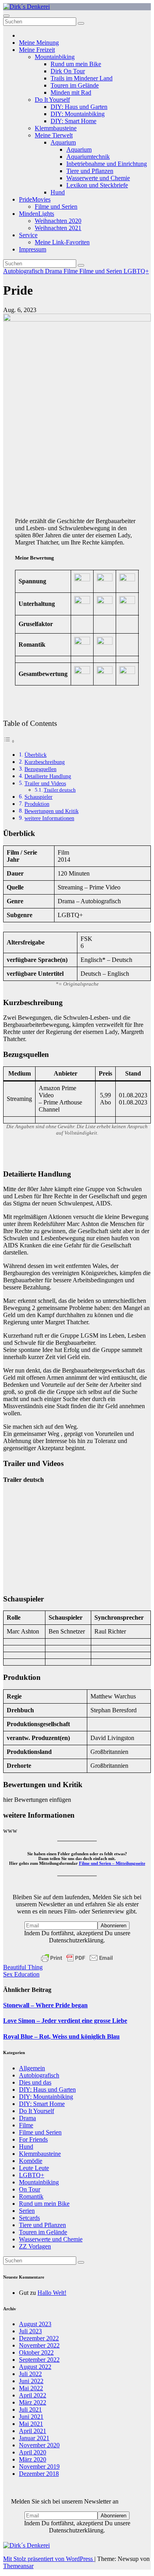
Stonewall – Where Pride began (45, 2005)
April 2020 (33, 2452)
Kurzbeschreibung (45, 762)
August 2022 (35, 2367)
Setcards (29, 2218)
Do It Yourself (52, 100)
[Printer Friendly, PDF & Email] (77, 1958)
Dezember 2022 (39, 2338)
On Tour (30, 2189)
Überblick (36, 755)
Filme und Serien (56, 207)
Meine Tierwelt (54, 135)
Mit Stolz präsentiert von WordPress (49, 2559)
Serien (27, 2211)
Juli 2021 (30, 2409)
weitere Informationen (49, 818)
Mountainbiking (55, 57)
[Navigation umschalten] (6, 16)
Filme (71, 271)
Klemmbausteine (56, 128)
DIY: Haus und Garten (79, 107)
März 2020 (33, 2459)
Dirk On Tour (68, 71)
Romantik (31, 2196)
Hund (58, 192)
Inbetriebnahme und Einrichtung (107, 164)
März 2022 (33, 2402)
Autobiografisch (24, 271)
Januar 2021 (34, 2438)
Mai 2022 (31, 2388)
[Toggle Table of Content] (9, 741)
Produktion (37, 804)
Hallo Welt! (52, 2293)
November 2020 (39, 2445)
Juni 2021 (31, 2417)
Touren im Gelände (75, 85)
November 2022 (39, 2345)
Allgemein (32, 2068)
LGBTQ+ (136, 271)
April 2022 (33, 2395)
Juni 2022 (31, 2381)
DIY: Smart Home (73, 121)
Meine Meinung (39, 43)
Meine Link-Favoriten (62, 242)
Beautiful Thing (23, 1967)
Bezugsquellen (40, 769)
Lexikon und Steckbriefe (97, 185)
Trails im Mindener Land (82, 78)
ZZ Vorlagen (35, 2246)
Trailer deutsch (60, 790)
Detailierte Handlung (48, 776)
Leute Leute (34, 2168)
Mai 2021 (31, 2424)
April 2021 (33, 2431)
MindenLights (37, 214)
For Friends (33, 2139)
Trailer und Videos (45, 783)
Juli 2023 (30, 2331)
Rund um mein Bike (76, 64)
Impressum (33, 249)
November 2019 (39, 2467)
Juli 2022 (30, 2374)
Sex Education (21, 1974)
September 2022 (39, 2360)
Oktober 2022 (36, 2352)
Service (28, 235)
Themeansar (18, 2566)
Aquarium (63, 142)
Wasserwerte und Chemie (98, 178)
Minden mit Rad (71, 92)
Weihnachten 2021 (58, 228)
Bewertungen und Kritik (52, 811)
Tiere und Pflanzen (90, 171)
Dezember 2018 (39, 2474)
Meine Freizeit (37, 50)
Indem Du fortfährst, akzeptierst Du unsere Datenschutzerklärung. (77, 1937)
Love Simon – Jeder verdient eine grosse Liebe (65, 2021)
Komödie (31, 2161)
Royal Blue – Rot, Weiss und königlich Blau (61, 2036)
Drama (54, 271)
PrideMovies (35, 199)
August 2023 (35, 2324)
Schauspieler (38, 797)
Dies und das (35, 2082)
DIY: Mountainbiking (78, 114)
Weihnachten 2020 (58, 221)
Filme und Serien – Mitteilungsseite (112, 1863)
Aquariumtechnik (88, 157)
